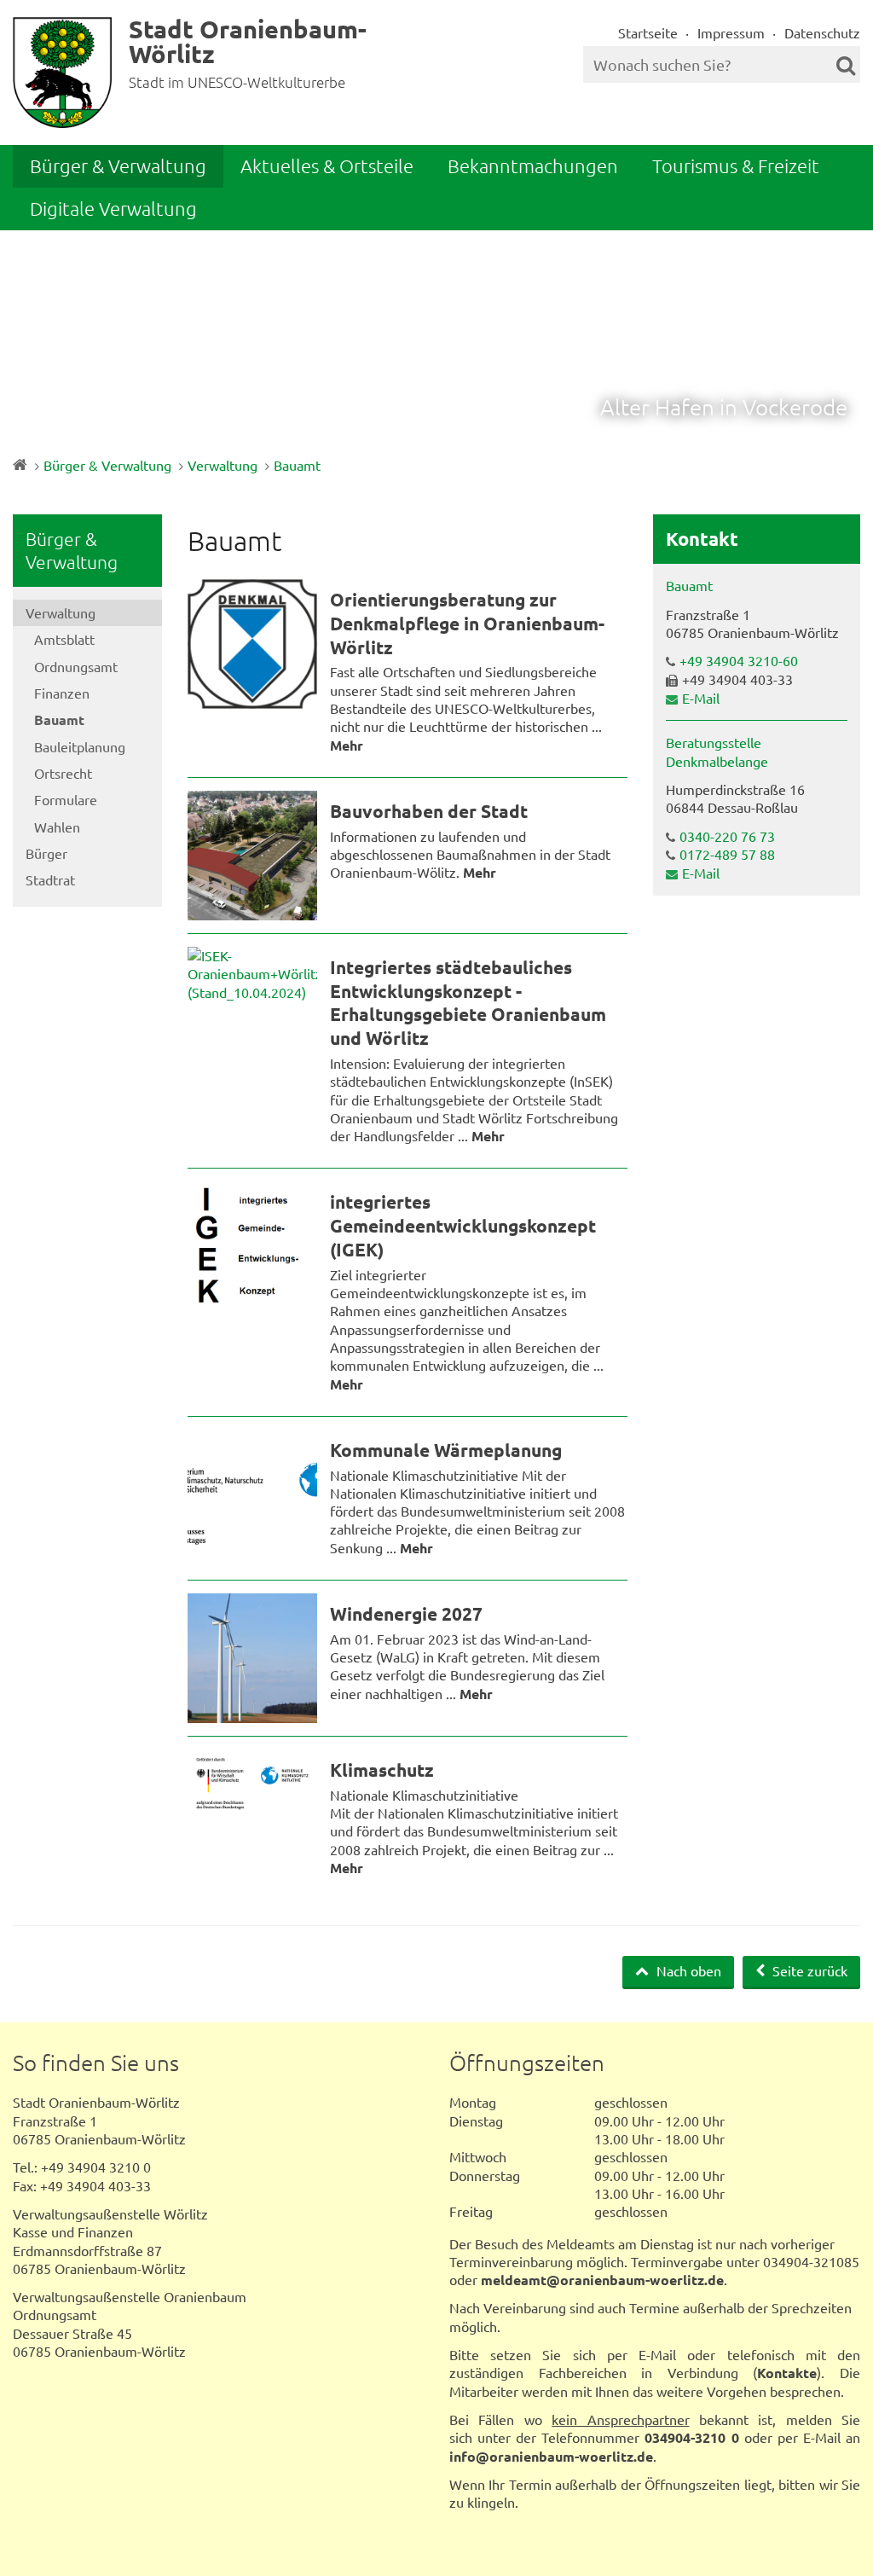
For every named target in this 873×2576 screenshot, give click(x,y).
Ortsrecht (63, 773)
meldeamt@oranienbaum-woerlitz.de (602, 2280)
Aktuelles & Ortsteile (327, 165)
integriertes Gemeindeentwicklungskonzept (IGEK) (463, 1225)
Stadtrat (50, 879)
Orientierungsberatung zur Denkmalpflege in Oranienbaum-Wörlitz (467, 623)
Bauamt (297, 465)
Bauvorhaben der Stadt (429, 811)
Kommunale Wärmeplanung (446, 1450)
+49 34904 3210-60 (739, 660)
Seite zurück (808, 1970)
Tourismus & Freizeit (736, 165)
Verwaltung (223, 465)
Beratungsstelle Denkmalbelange (717, 751)
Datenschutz (822, 32)
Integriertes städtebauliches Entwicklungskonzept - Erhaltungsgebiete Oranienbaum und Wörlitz (468, 1002)
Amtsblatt (64, 639)
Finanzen (62, 693)
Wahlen (57, 827)
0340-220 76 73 (727, 836)
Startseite (648, 32)
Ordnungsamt (76, 666)
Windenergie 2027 (406, 1613)
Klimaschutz (382, 1770)
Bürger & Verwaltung (118, 165)
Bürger (46, 853)
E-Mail (701, 698)
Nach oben (687, 1970)
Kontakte (787, 2373)
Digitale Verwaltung (113, 208)
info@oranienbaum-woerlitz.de (551, 2456)
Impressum (731, 32)
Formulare (66, 799)
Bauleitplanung (80, 746)
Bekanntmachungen (533, 165)
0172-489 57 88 (727, 854)
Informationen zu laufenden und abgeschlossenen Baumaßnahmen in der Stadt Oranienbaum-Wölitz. (470, 854)
